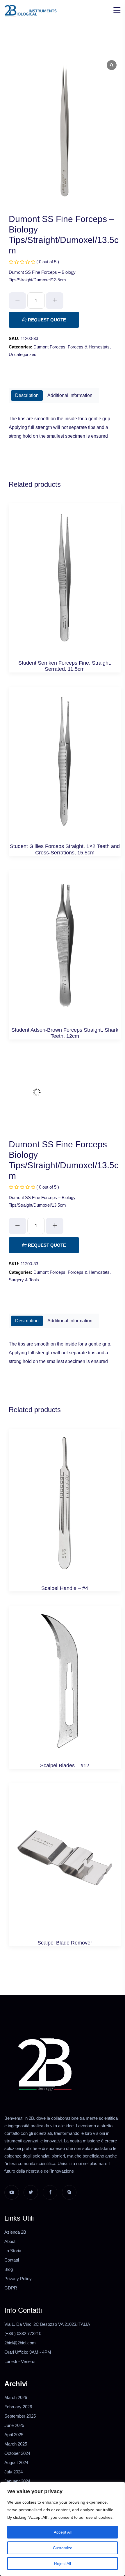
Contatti (12, 2260)
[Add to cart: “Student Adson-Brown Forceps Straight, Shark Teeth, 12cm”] (65, 951)
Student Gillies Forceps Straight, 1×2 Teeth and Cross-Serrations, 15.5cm (65, 849)
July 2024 (14, 2472)
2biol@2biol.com (20, 2343)
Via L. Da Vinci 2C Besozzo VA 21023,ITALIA (47, 2324)
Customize (63, 2548)
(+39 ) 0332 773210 (23, 2333)
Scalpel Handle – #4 (65, 1588)
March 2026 (16, 2397)
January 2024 (17, 2481)
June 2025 (14, 2425)
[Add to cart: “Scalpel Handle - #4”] (65, 1509)
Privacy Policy (18, 2279)
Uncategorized (23, 354)
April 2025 (14, 2435)
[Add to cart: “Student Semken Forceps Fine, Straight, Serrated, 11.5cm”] (65, 584)
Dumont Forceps (49, 347)
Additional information (70, 395)
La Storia (13, 2251)
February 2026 (18, 2407)
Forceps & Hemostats (89, 347)
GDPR (11, 2288)
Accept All (63, 2532)
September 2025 (20, 2416)
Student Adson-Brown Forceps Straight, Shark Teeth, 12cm (65, 1033)
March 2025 (16, 2444)
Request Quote (46, 320)
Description (27, 395)
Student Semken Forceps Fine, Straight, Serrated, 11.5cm (65, 666)
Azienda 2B (15, 2232)
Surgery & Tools (24, 1280)
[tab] (27, 396)
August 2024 (16, 2463)
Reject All (63, 2564)
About (10, 2241)
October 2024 (17, 2453)
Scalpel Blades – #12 (65, 1765)
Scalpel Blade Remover (65, 1943)
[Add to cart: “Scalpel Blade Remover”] (65, 1864)
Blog (9, 2269)
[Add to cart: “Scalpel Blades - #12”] (65, 1687)
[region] (63, 2529)
